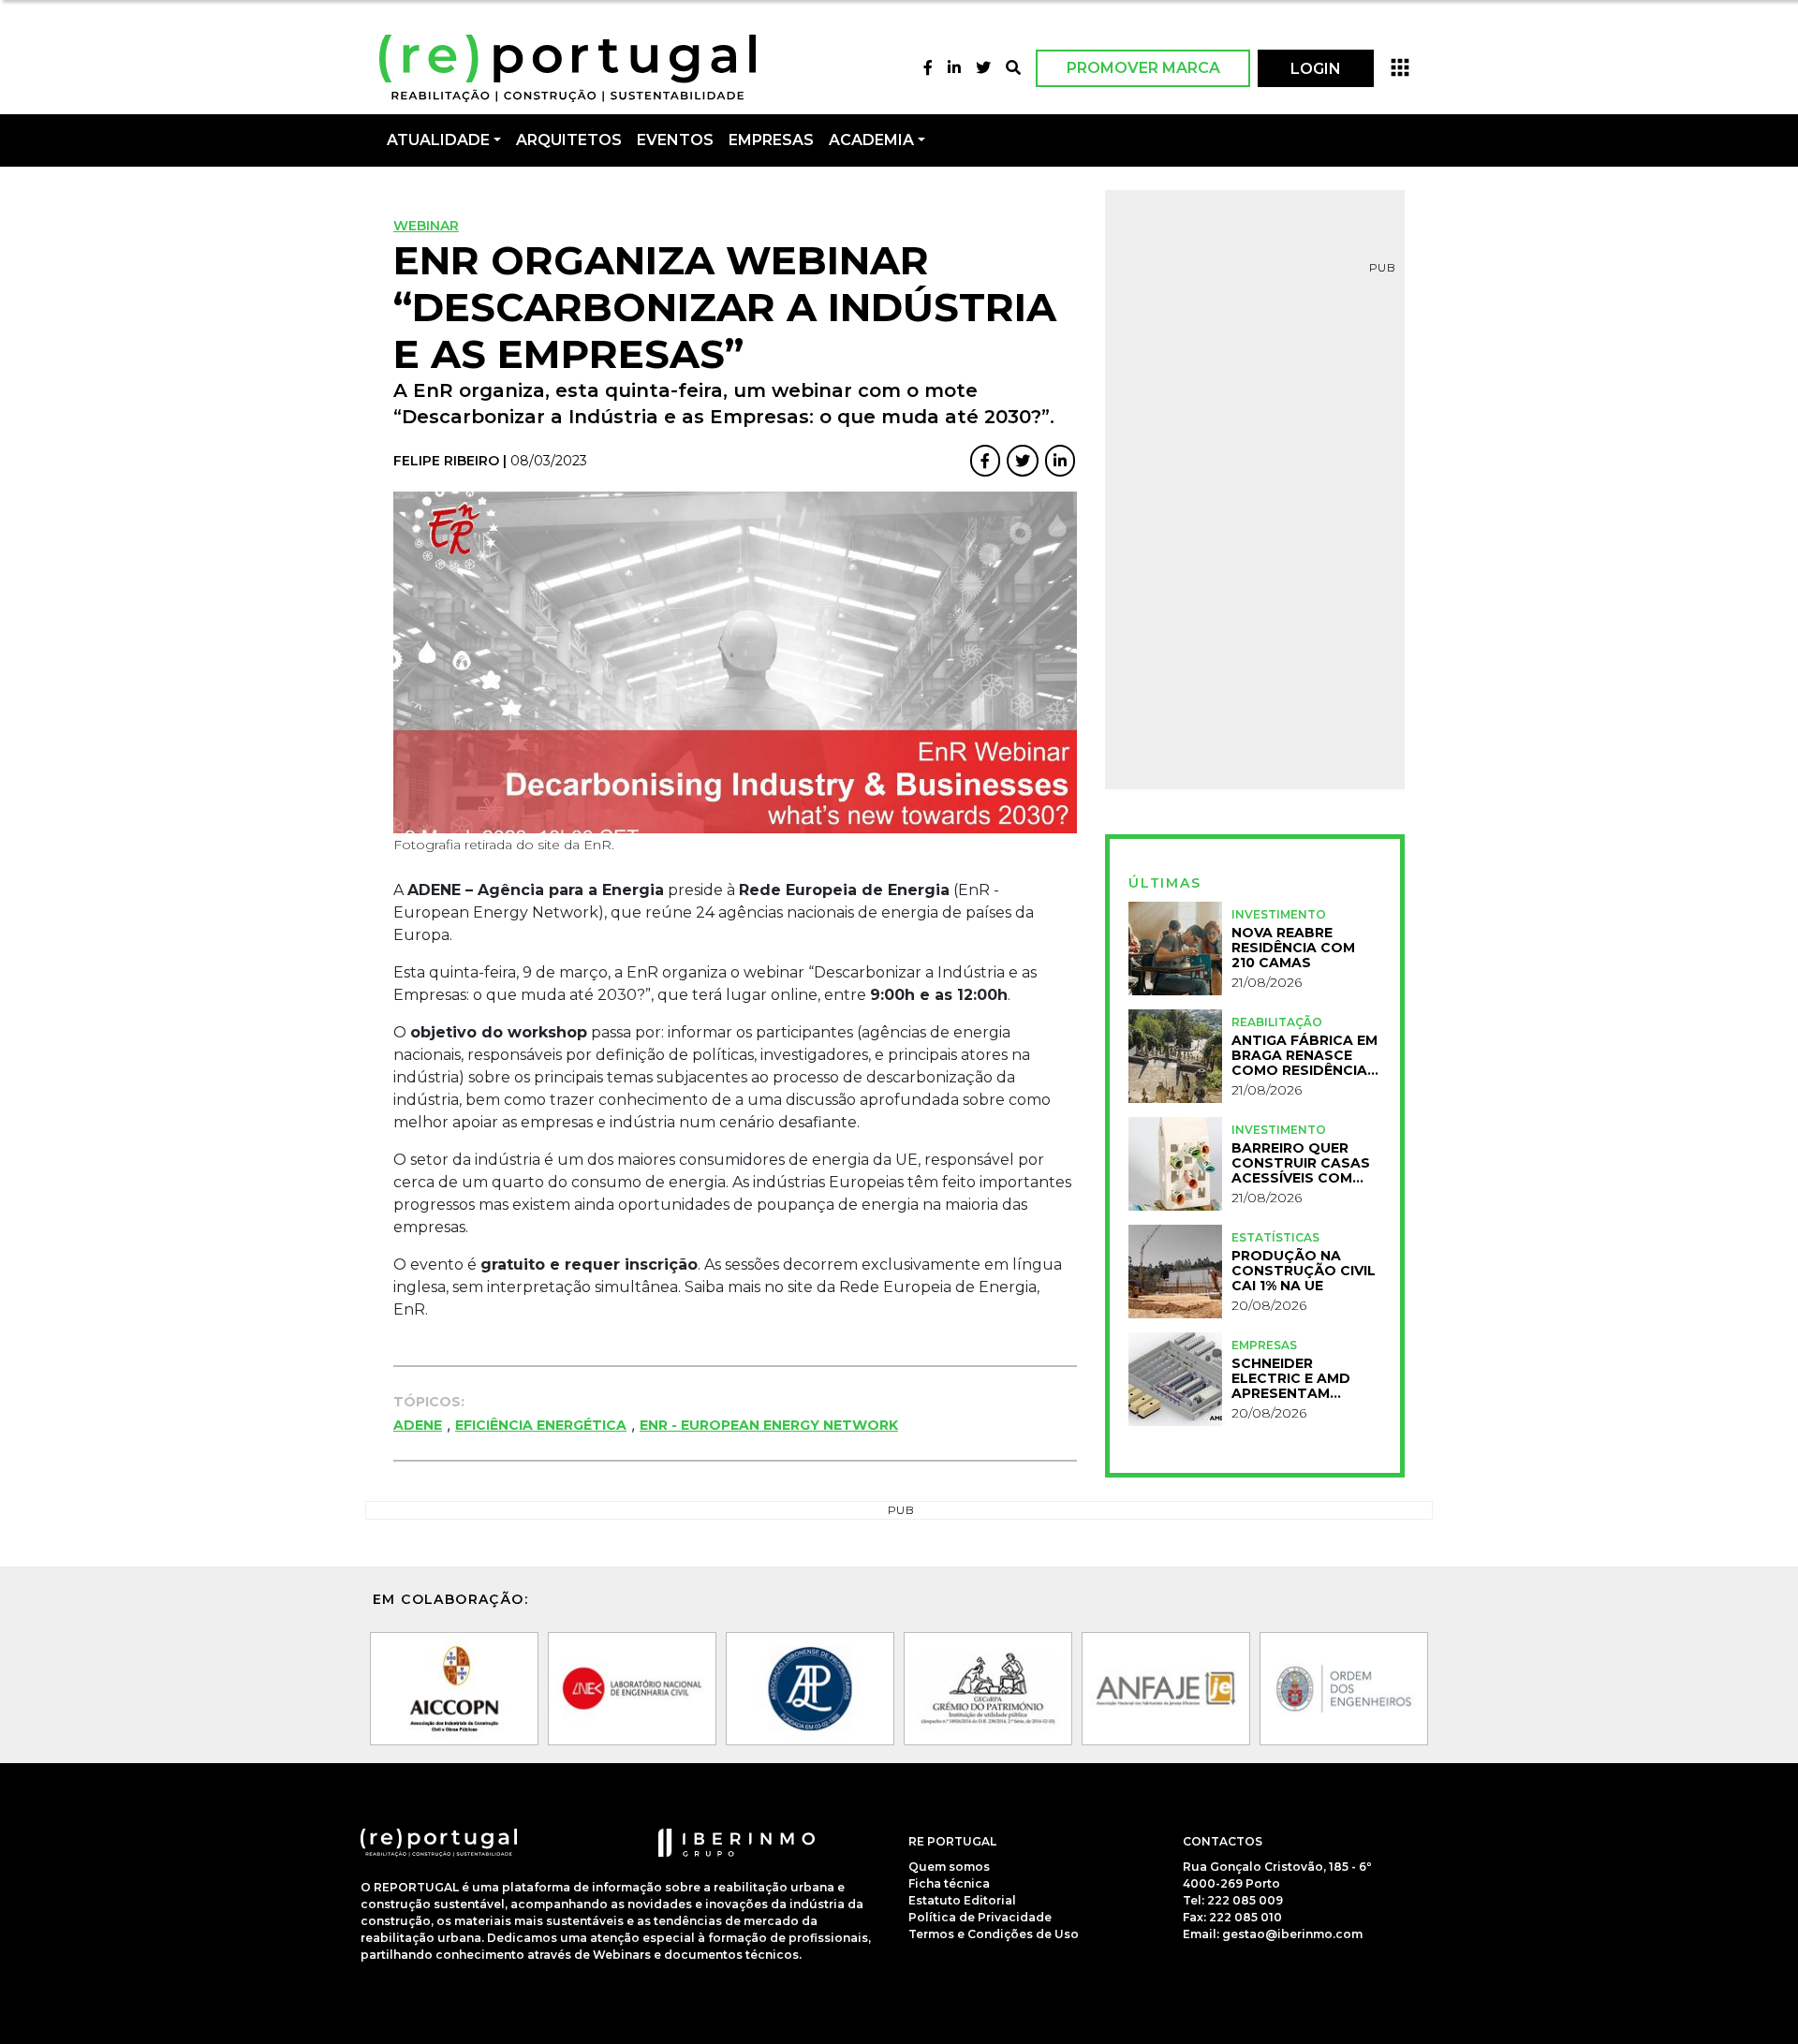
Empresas (771, 140)
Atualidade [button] (438, 140)
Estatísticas (1275, 1237)
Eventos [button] (675, 140)
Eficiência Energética (541, 1425)
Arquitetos (569, 140)
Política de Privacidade (980, 1917)
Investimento (1279, 914)
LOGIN (1316, 69)
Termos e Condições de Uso (994, 1934)
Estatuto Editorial (962, 1900)
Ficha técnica (949, 1883)
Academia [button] (871, 140)
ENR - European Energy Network (769, 1425)
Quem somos (949, 1867)
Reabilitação (1277, 1022)
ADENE (418, 1425)
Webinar (426, 226)
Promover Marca (1143, 68)
